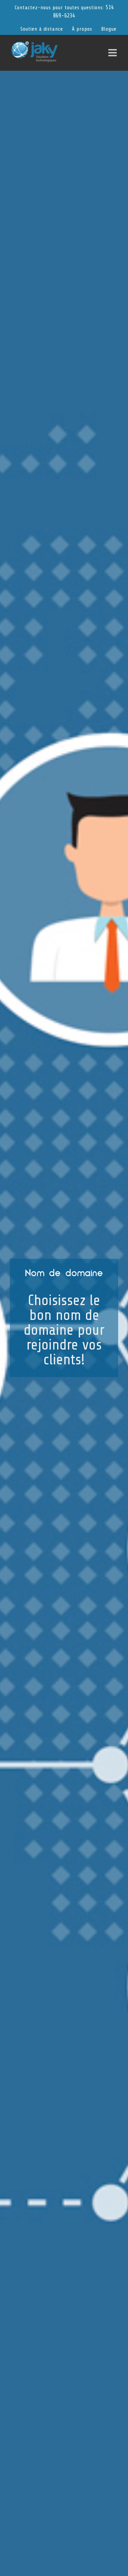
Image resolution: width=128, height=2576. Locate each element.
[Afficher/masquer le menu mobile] (113, 53)
